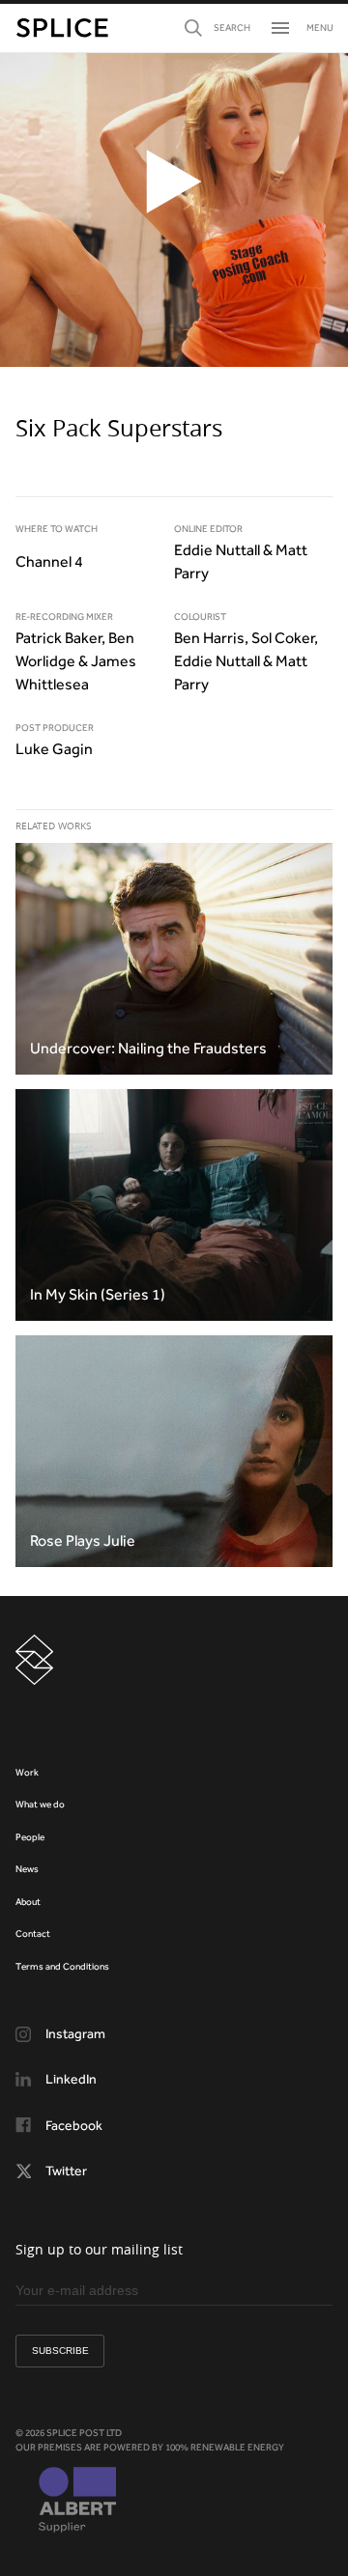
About (28, 1902)
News (27, 1869)
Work (27, 1772)
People (30, 1837)
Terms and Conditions (62, 1966)
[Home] (62, 28)
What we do (40, 1804)
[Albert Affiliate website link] (77, 2502)
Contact (33, 1933)
